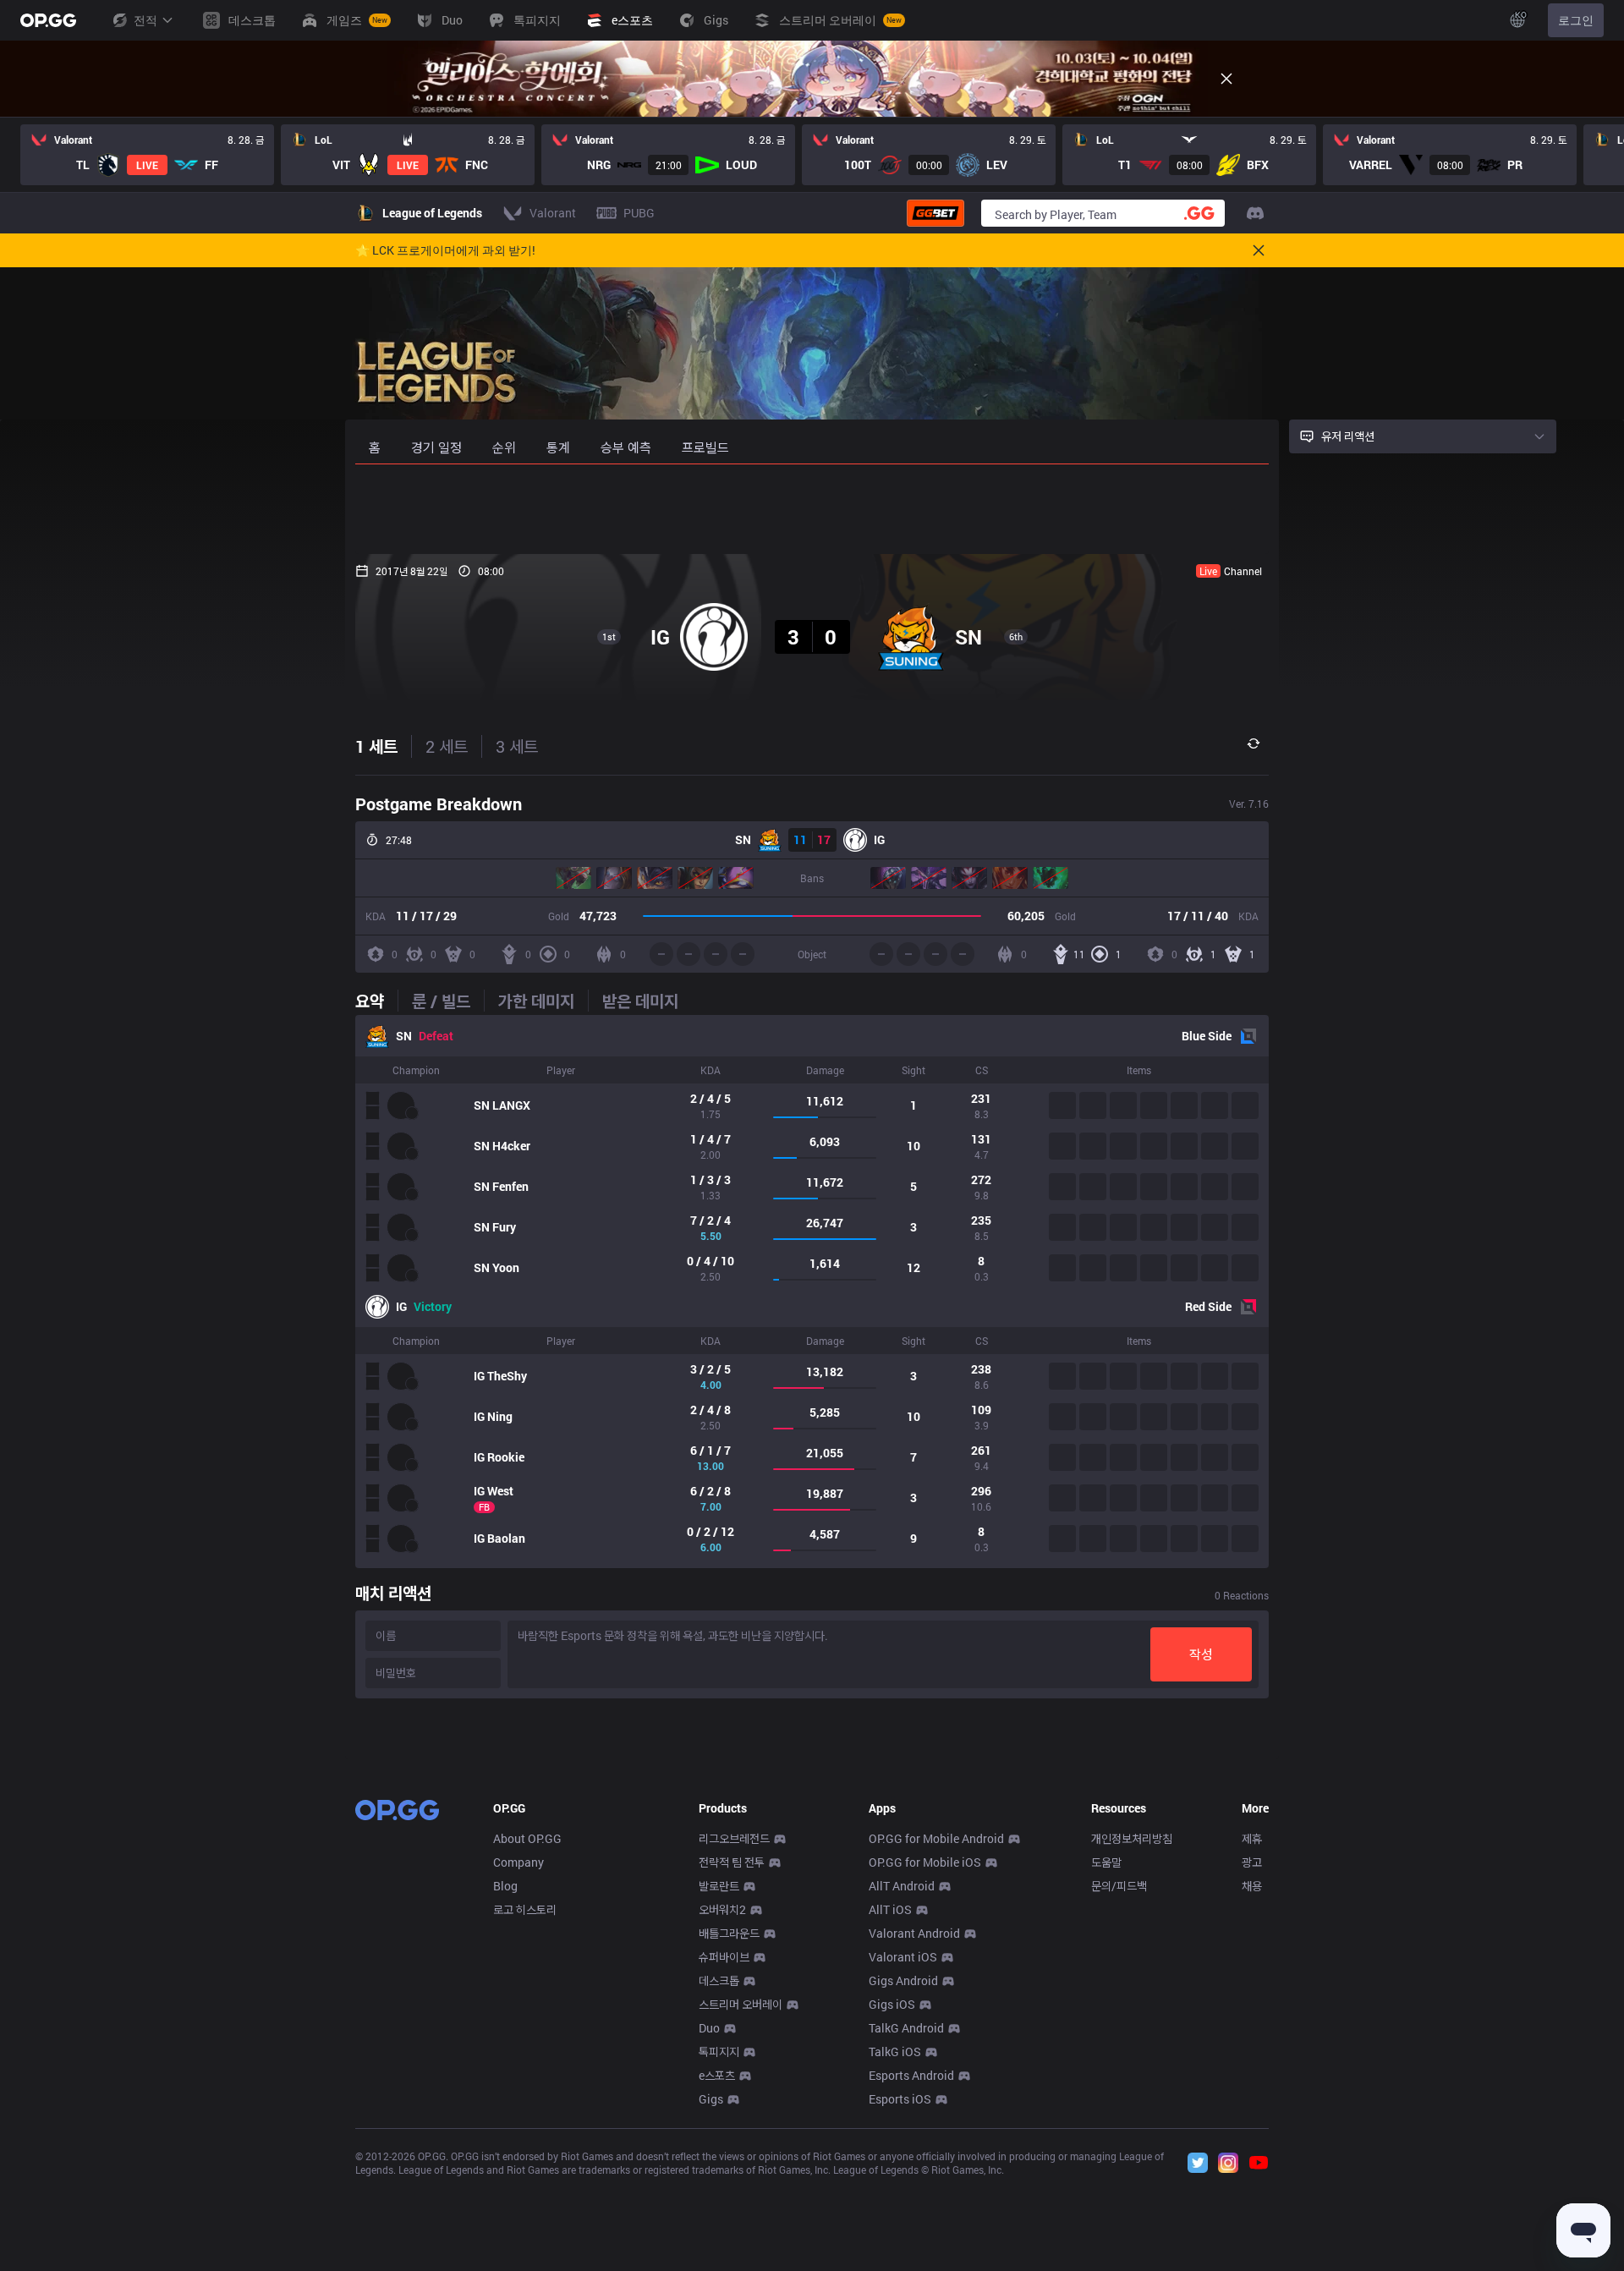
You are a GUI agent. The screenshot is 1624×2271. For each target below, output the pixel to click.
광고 (1252, 1862)
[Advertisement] (812, 509)
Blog (505, 1886)
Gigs (711, 2099)
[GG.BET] (935, 213)
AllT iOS (890, 1909)
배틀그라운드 (729, 1933)
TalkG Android (906, 2028)
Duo (709, 2028)
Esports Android (911, 2075)
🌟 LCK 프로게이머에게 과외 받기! (445, 250)
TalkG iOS (895, 2052)
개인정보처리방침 (1132, 1838)
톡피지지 (719, 2052)
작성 (1201, 1654)
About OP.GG (527, 1838)
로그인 (1576, 20)
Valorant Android (914, 1933)
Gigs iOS (892, 2004)
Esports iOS (900, 2099)
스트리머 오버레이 (741, 2004)
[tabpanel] (812, 1292)
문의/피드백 (1119, 1886)
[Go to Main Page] (48, 20)
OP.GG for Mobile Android (936, 1838)
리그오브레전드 (734, 1838)
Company (518, 1862)
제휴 (1252, 1838)
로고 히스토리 (525, 1909)
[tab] (376, 1001)
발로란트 (719, 1886)
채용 (1252, 1886)
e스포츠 (717, 2075)
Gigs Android (903, 1980)
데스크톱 (719, 1980)
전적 (145, 20)
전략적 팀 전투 (732, 1862)
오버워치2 (722, 1909)
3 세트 (517, 746)
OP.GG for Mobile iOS (925, 1862)
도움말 (1106, 1862)
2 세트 (447, 746)
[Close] (1226, 79)
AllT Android (902, 1886)
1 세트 (376, 746)
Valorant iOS (903, 1957)
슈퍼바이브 (724, 1957)
